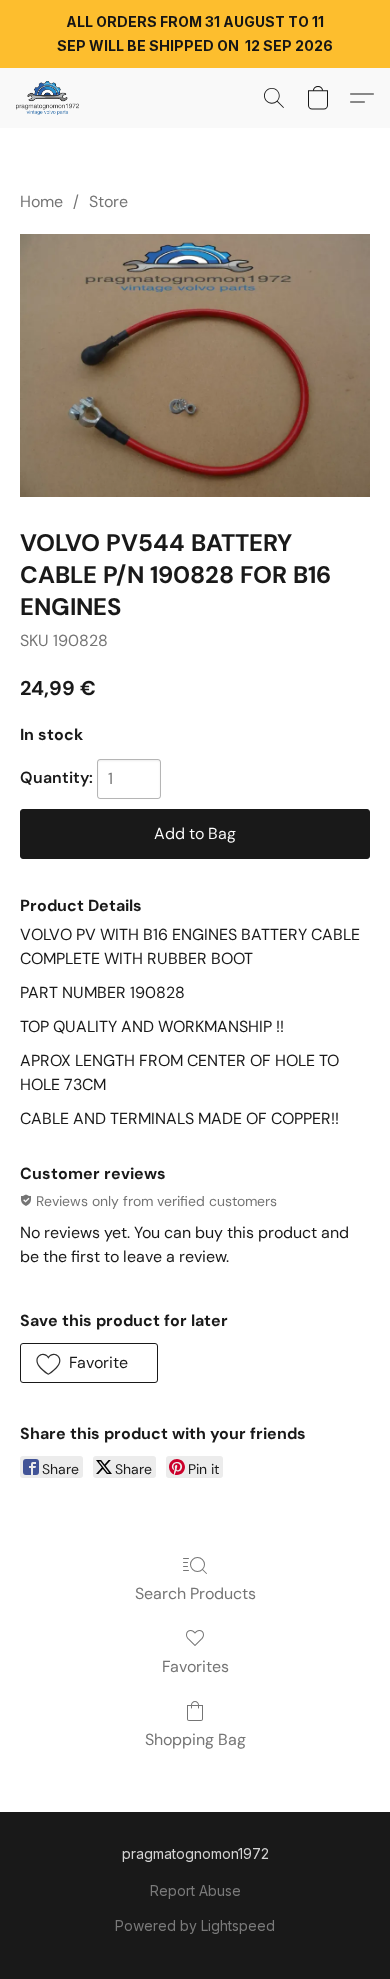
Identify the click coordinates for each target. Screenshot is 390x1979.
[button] (49, 98)
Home (41, 201)
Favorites (195, 1666)
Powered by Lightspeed (195, 1925)
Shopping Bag (195, 1739)
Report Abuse (195, 1890)
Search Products (195, 1593)
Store (108, 201)
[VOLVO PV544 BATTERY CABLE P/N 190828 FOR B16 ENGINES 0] (195, 365)
